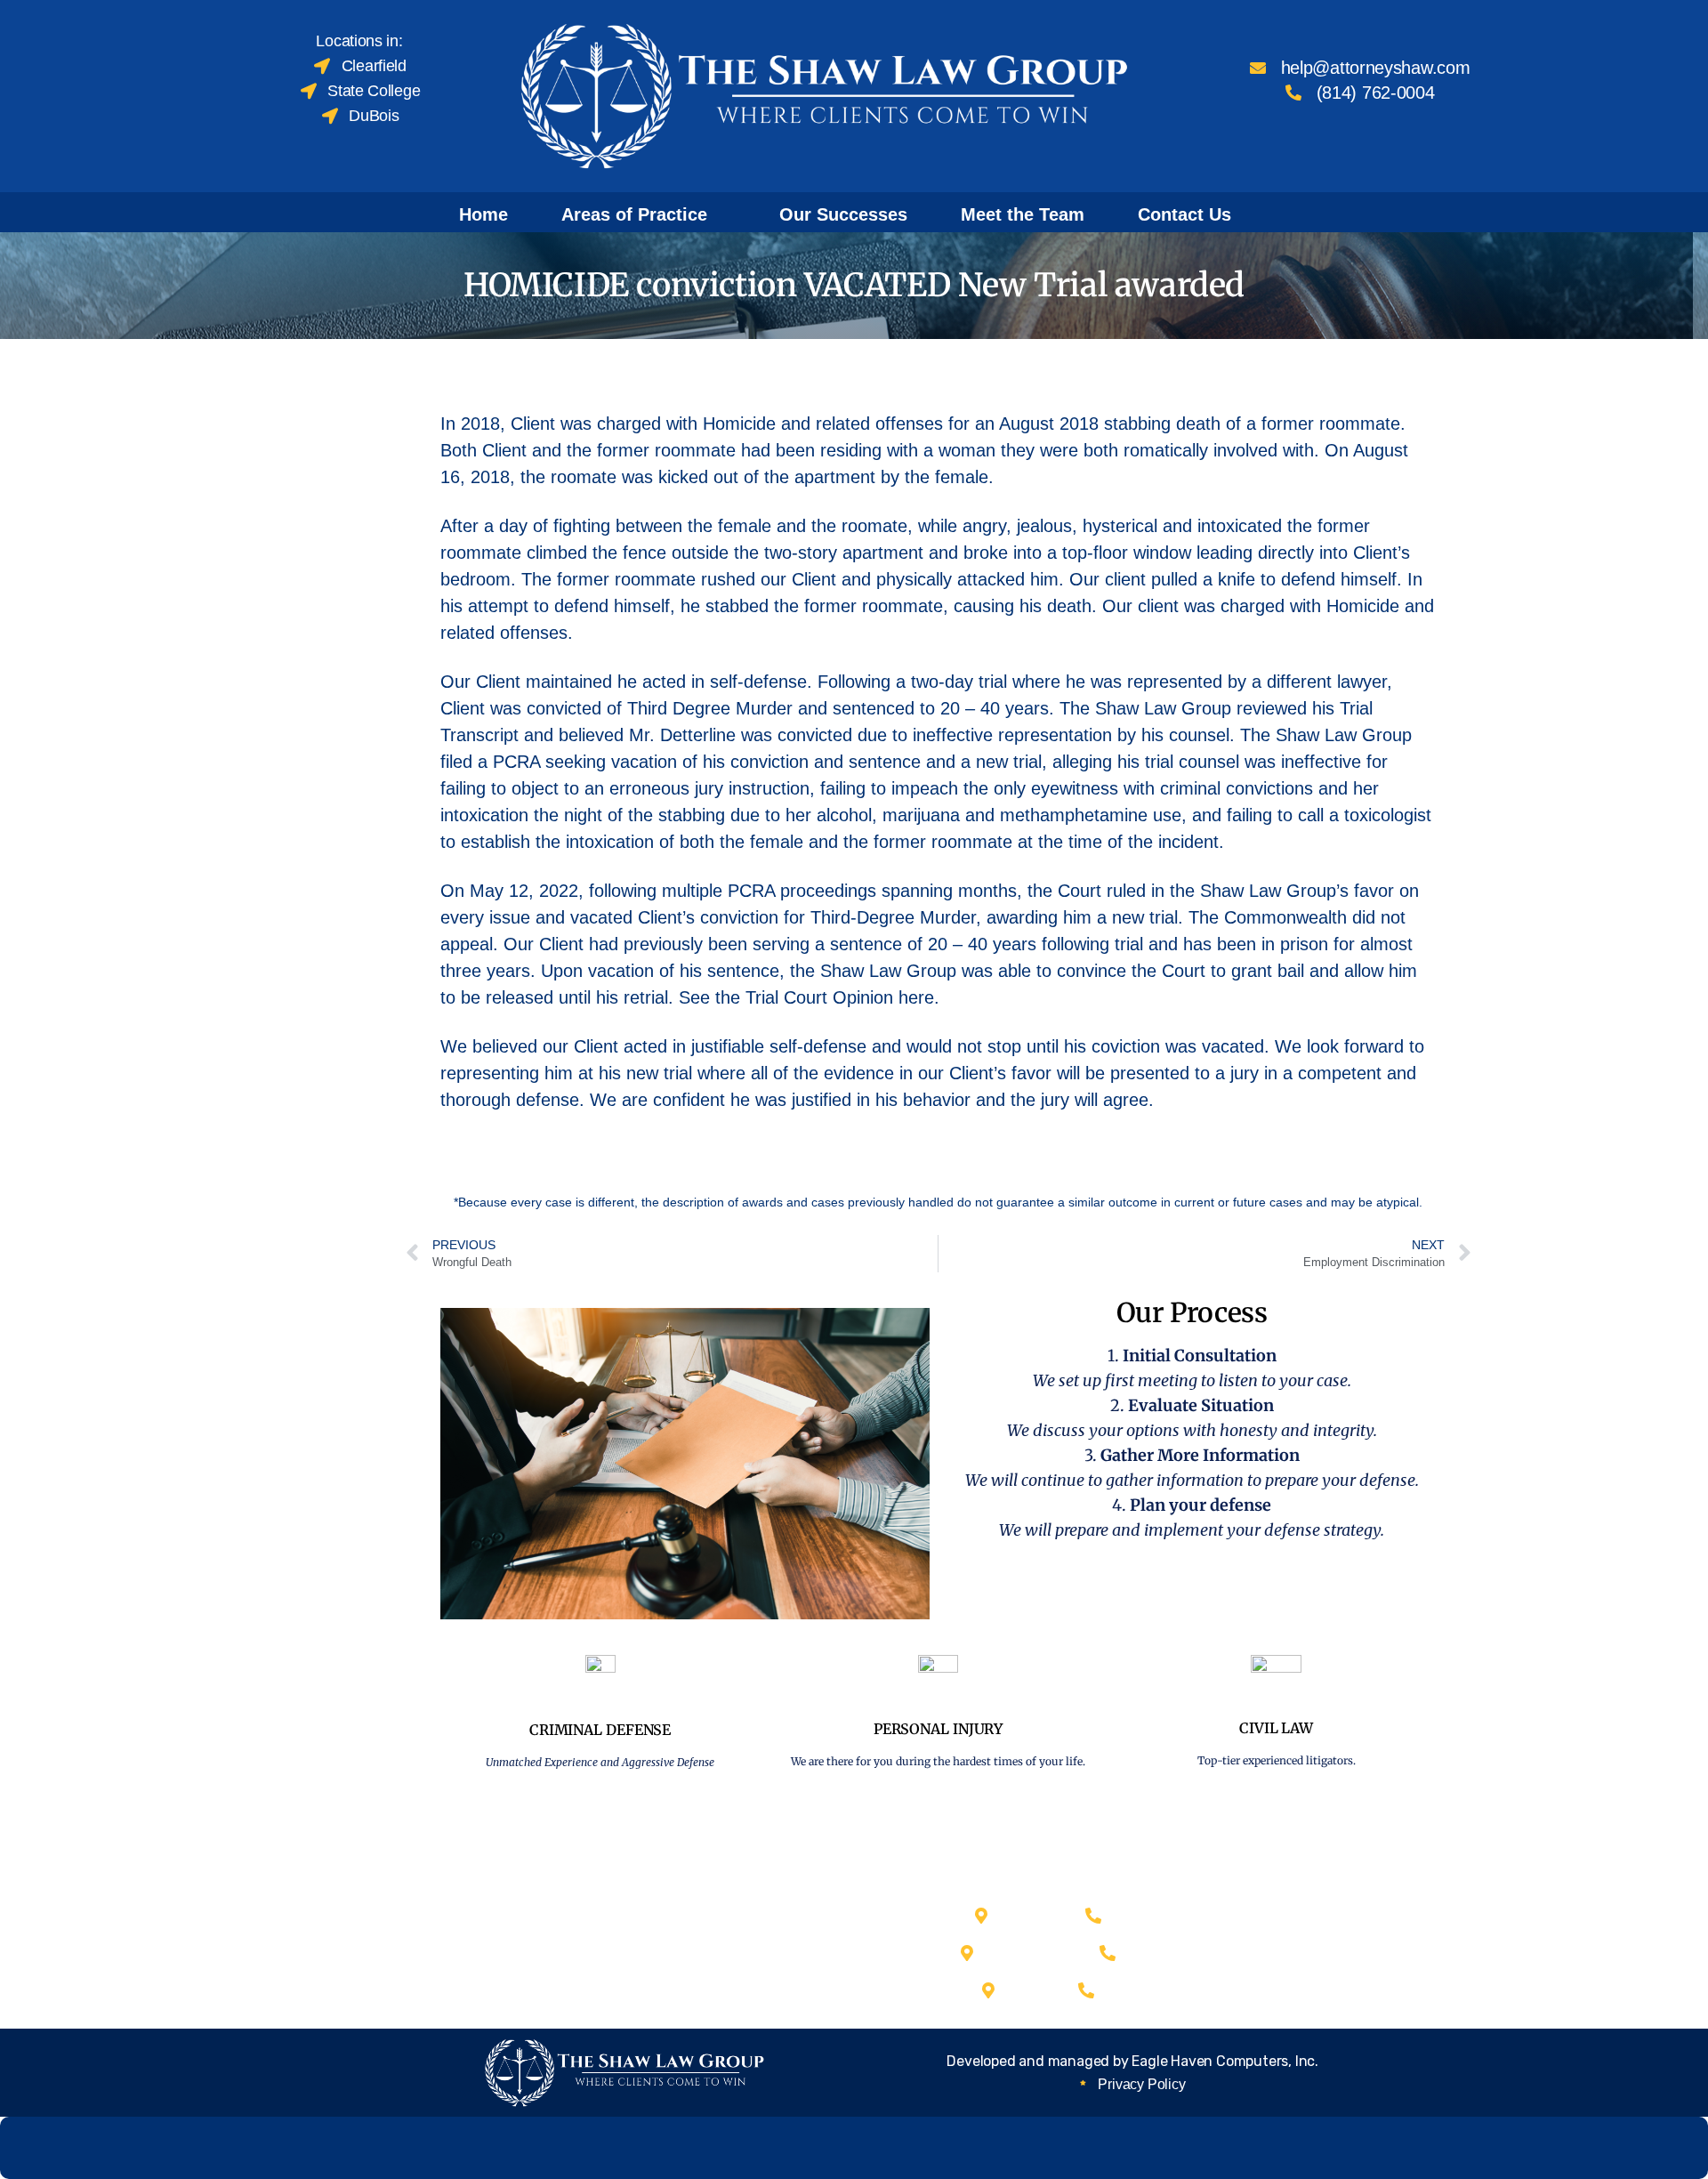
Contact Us (1184, 214)
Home (483, 214)
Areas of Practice (634, 214)
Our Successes (843, 214)
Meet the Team (1023, 214)
